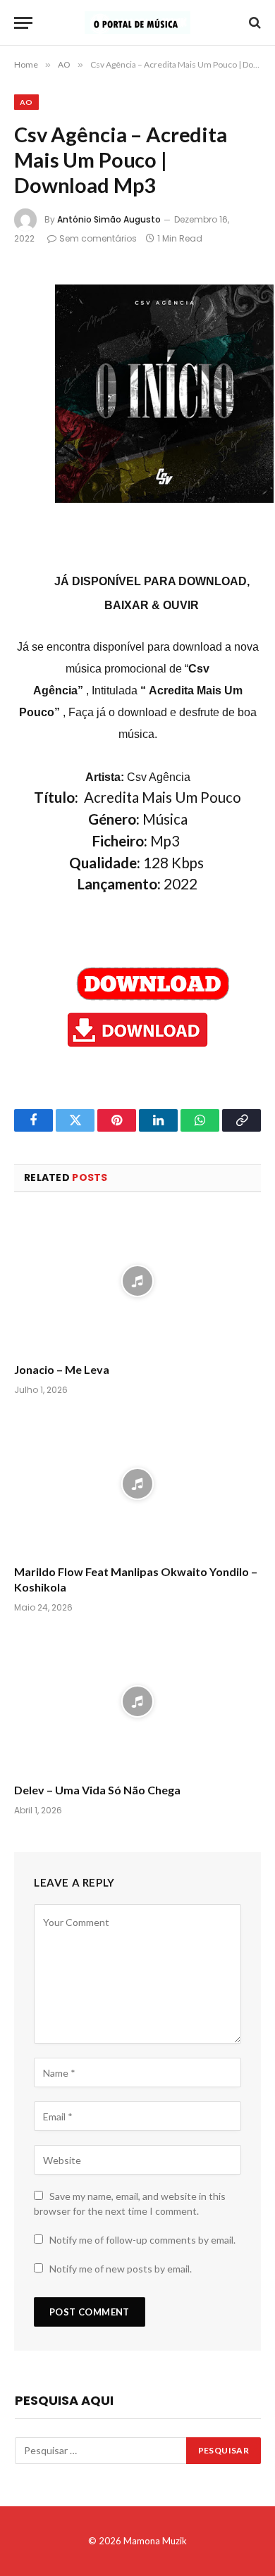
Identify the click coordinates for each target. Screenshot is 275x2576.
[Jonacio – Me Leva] (137, 1281)
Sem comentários (98, 238)
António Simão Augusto (109, 219)
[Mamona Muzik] (137, 23)
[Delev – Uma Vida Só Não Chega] (137, 1702)
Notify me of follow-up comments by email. (142, 2240)
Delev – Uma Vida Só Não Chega (97, 1790)
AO (26, 102)
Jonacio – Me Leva (62, 1369)
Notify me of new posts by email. (121, 2269)
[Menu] (23, 23)
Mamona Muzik (155, 2541)
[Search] (253, 23)
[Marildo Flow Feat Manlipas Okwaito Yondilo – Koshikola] (137, 1484)
